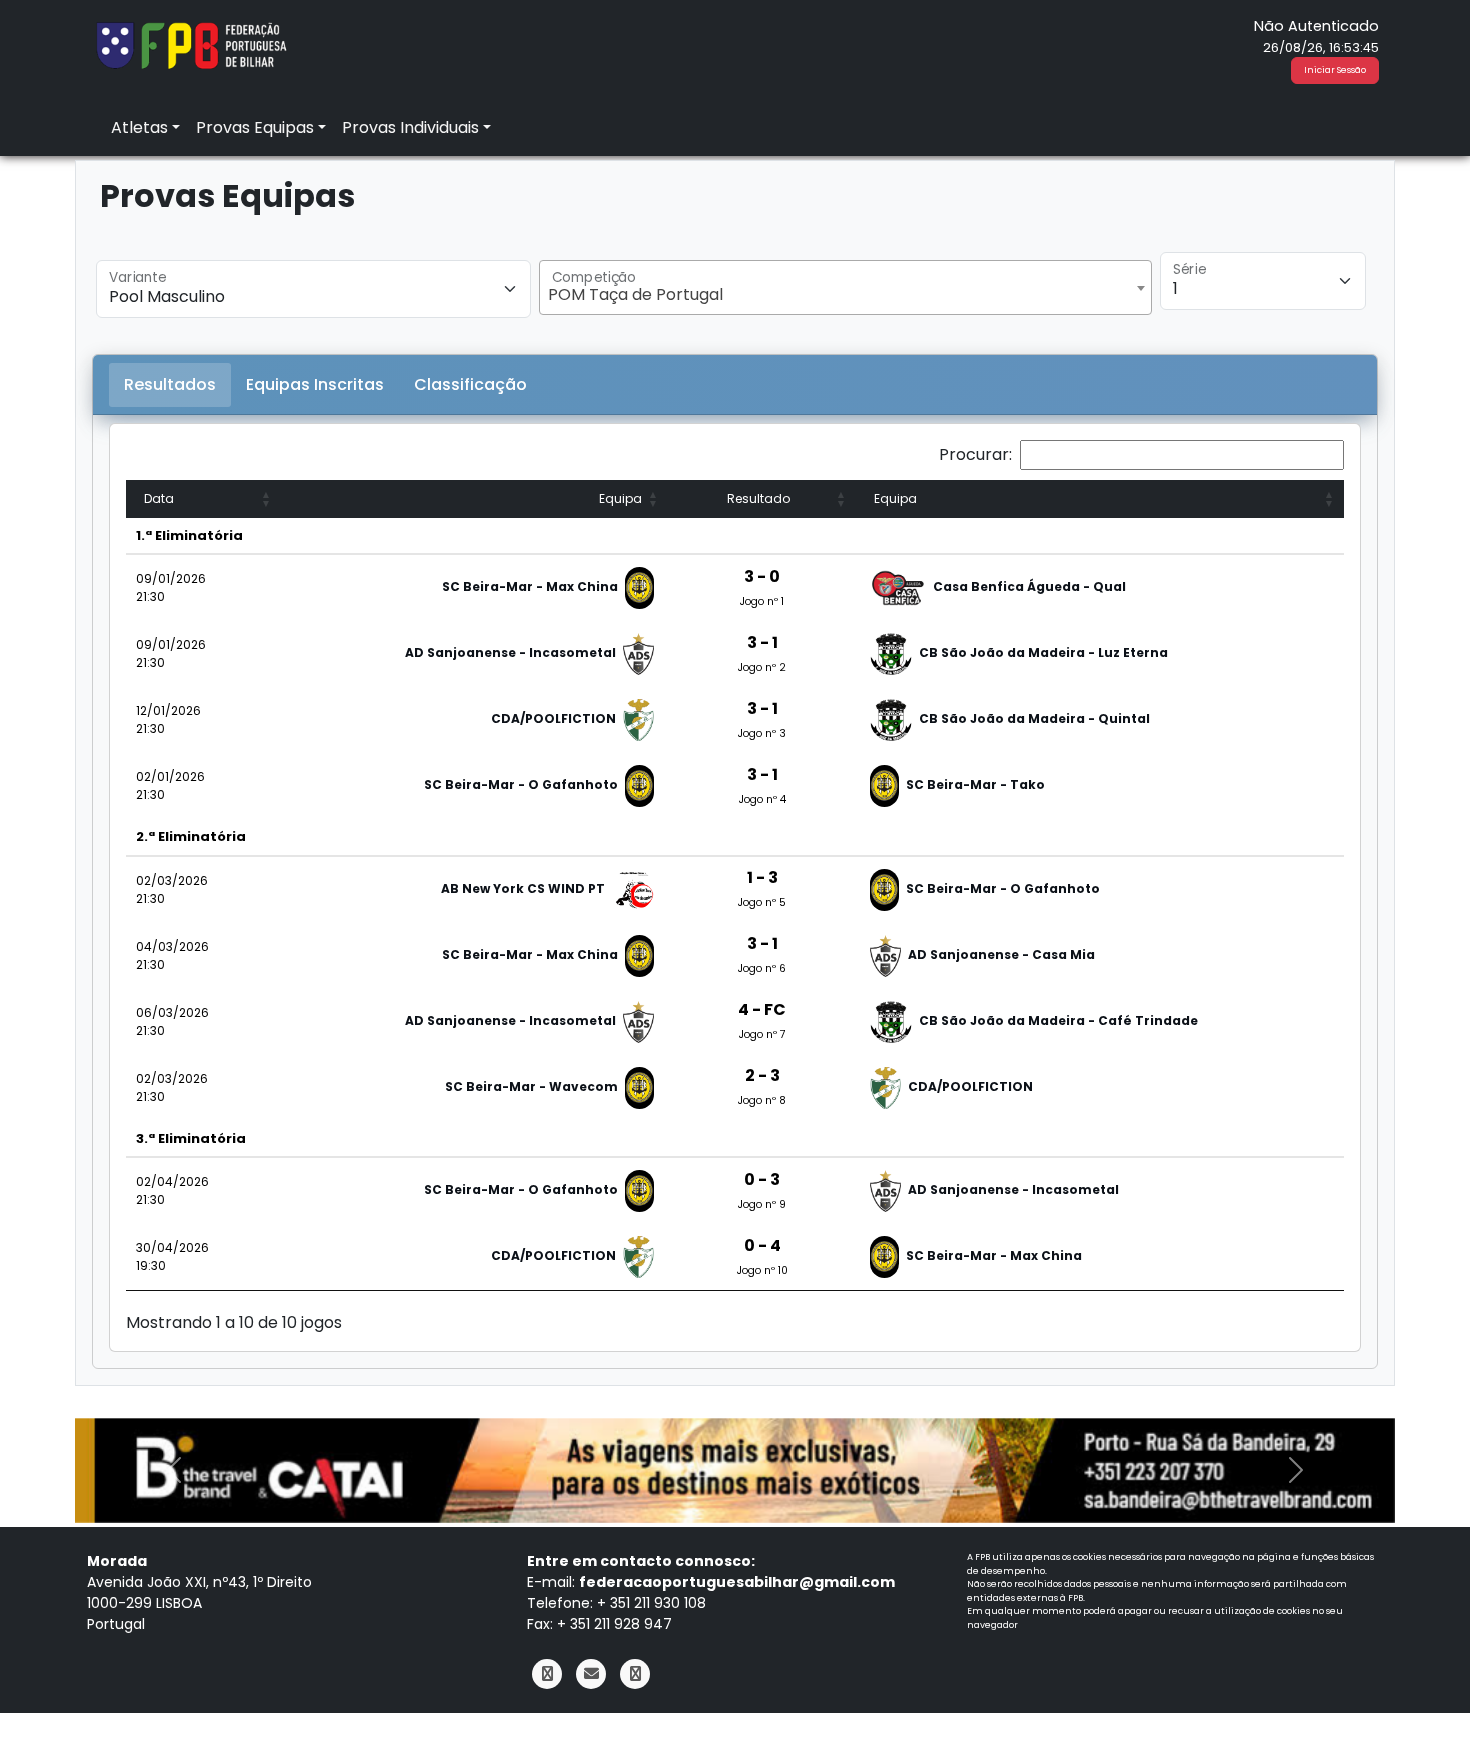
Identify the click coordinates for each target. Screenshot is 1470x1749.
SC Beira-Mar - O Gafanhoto (521, 784)
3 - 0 (762, 576)
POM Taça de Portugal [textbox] (635, 294)
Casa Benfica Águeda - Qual (1029, 586)
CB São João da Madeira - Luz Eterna (1043, 652)
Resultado (758, 498)
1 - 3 (762, 877)
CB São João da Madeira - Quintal (1034, 718)
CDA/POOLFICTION (553, 718)
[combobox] (845, 287)
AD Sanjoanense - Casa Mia (1001, 954)
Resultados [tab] (170, 384)
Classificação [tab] (470, 384)
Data (159, 498)
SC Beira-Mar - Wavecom (531, 1086)
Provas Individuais (410, 127)
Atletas (139, 127)
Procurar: (975, 454)
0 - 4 (762, 1245)
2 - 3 (762, 1075)
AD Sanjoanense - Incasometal (510, 652)
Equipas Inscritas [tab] (315, 384)
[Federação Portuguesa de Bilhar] (191, 43)
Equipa (620, 498)
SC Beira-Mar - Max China (530, 586)
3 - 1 (762, 642)
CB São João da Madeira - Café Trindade (1058, 1020)
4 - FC (762, 1009)
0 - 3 (762, 1179)
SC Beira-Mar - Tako (975, 784)
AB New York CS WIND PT (523, 888)
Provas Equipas (255, 127)
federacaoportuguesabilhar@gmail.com (737, 1582)
